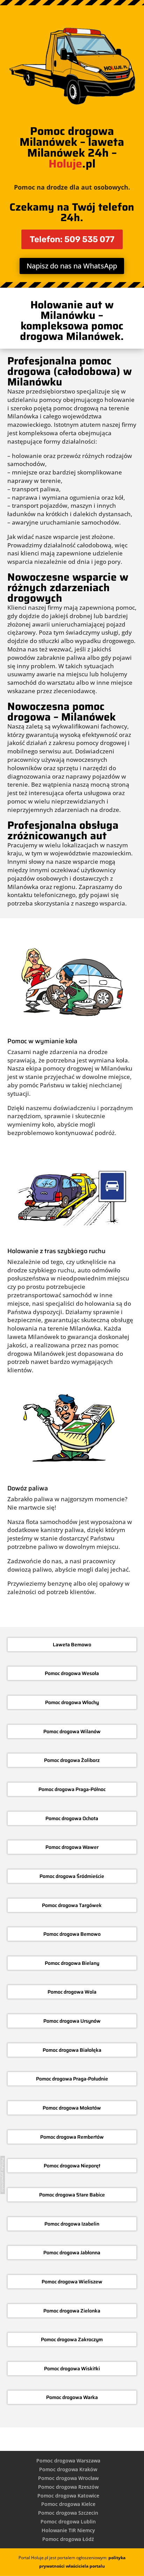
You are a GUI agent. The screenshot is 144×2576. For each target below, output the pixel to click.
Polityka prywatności (3, 2175)
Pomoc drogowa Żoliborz (72, 1760)
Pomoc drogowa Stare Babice (72, 2195)
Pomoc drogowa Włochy (72, 1702)
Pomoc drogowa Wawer (72, 1847)
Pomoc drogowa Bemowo (72, 1934)
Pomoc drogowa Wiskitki (72, 2369)
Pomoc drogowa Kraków (68, 2469)
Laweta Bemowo (72, 1645)
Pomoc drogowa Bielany (72, 1963)
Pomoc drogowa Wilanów (72, 1731)
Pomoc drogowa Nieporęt (72, 2166)
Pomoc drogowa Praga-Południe (72, 2079)
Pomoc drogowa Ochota (72, 1818)
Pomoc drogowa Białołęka (72, 2050)
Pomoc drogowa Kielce (68, 2504)
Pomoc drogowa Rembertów (72, 2137)
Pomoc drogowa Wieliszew (72, 2282)
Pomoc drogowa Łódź (68, 2539)
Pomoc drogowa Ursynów (72, 2021)
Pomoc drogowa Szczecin (68, 2513)
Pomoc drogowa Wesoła (72, 1673)
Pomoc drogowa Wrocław (68, 2478)
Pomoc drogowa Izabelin (72, 2224)
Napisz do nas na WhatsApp (72, 266)
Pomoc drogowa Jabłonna (72, 2253)
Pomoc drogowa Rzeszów (68, 2487)
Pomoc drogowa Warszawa (68, 2461)
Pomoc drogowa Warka (72, 2397)
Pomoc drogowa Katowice (68, 2496)
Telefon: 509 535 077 (72, 239)
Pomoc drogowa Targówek (72, 1905)
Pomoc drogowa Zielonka (72, 2311)
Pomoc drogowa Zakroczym (72, 2339)
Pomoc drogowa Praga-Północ (72, 1789)
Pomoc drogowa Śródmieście (72, 1876)
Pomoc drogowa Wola (72, 1992)
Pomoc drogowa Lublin (68, 2522)
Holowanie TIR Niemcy (68, 2530)
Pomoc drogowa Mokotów (72, 2108)
